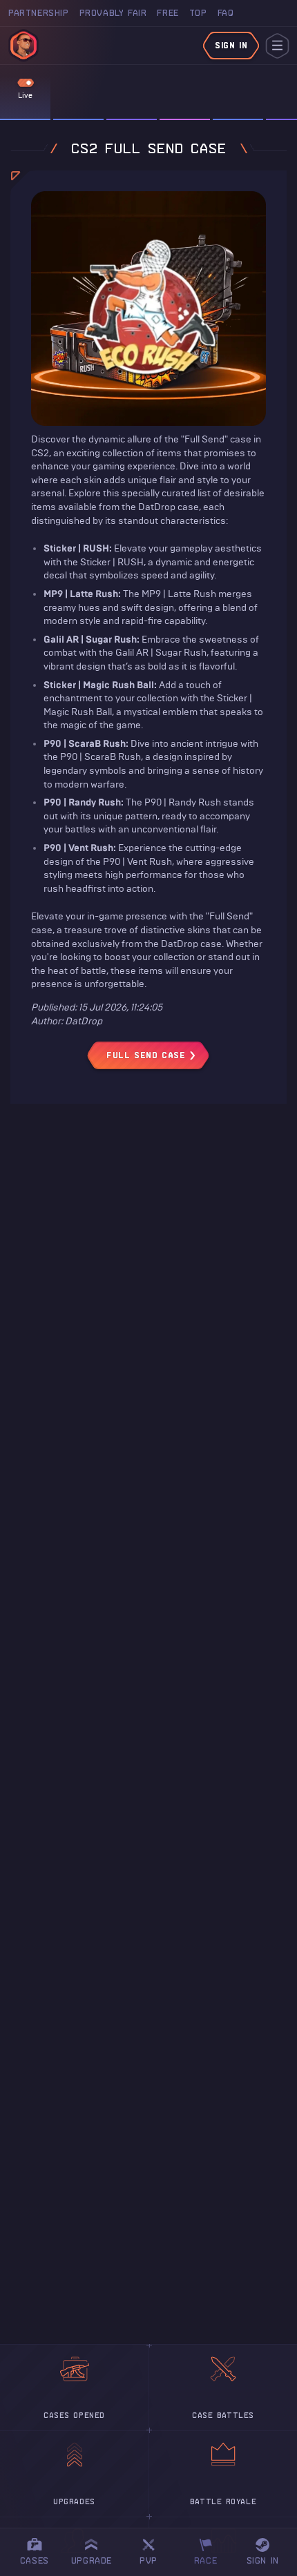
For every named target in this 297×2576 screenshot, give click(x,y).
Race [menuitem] (211, 2549)
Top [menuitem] (198, 13)
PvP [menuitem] (155, 2549)
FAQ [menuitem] (226, 13)
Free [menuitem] (167, 13)
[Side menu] (277, 46)
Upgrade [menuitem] (92, 2560)
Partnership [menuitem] (39, 13)
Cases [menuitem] (35, 2560)
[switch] (26, 83)
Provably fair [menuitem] (113, 13)
